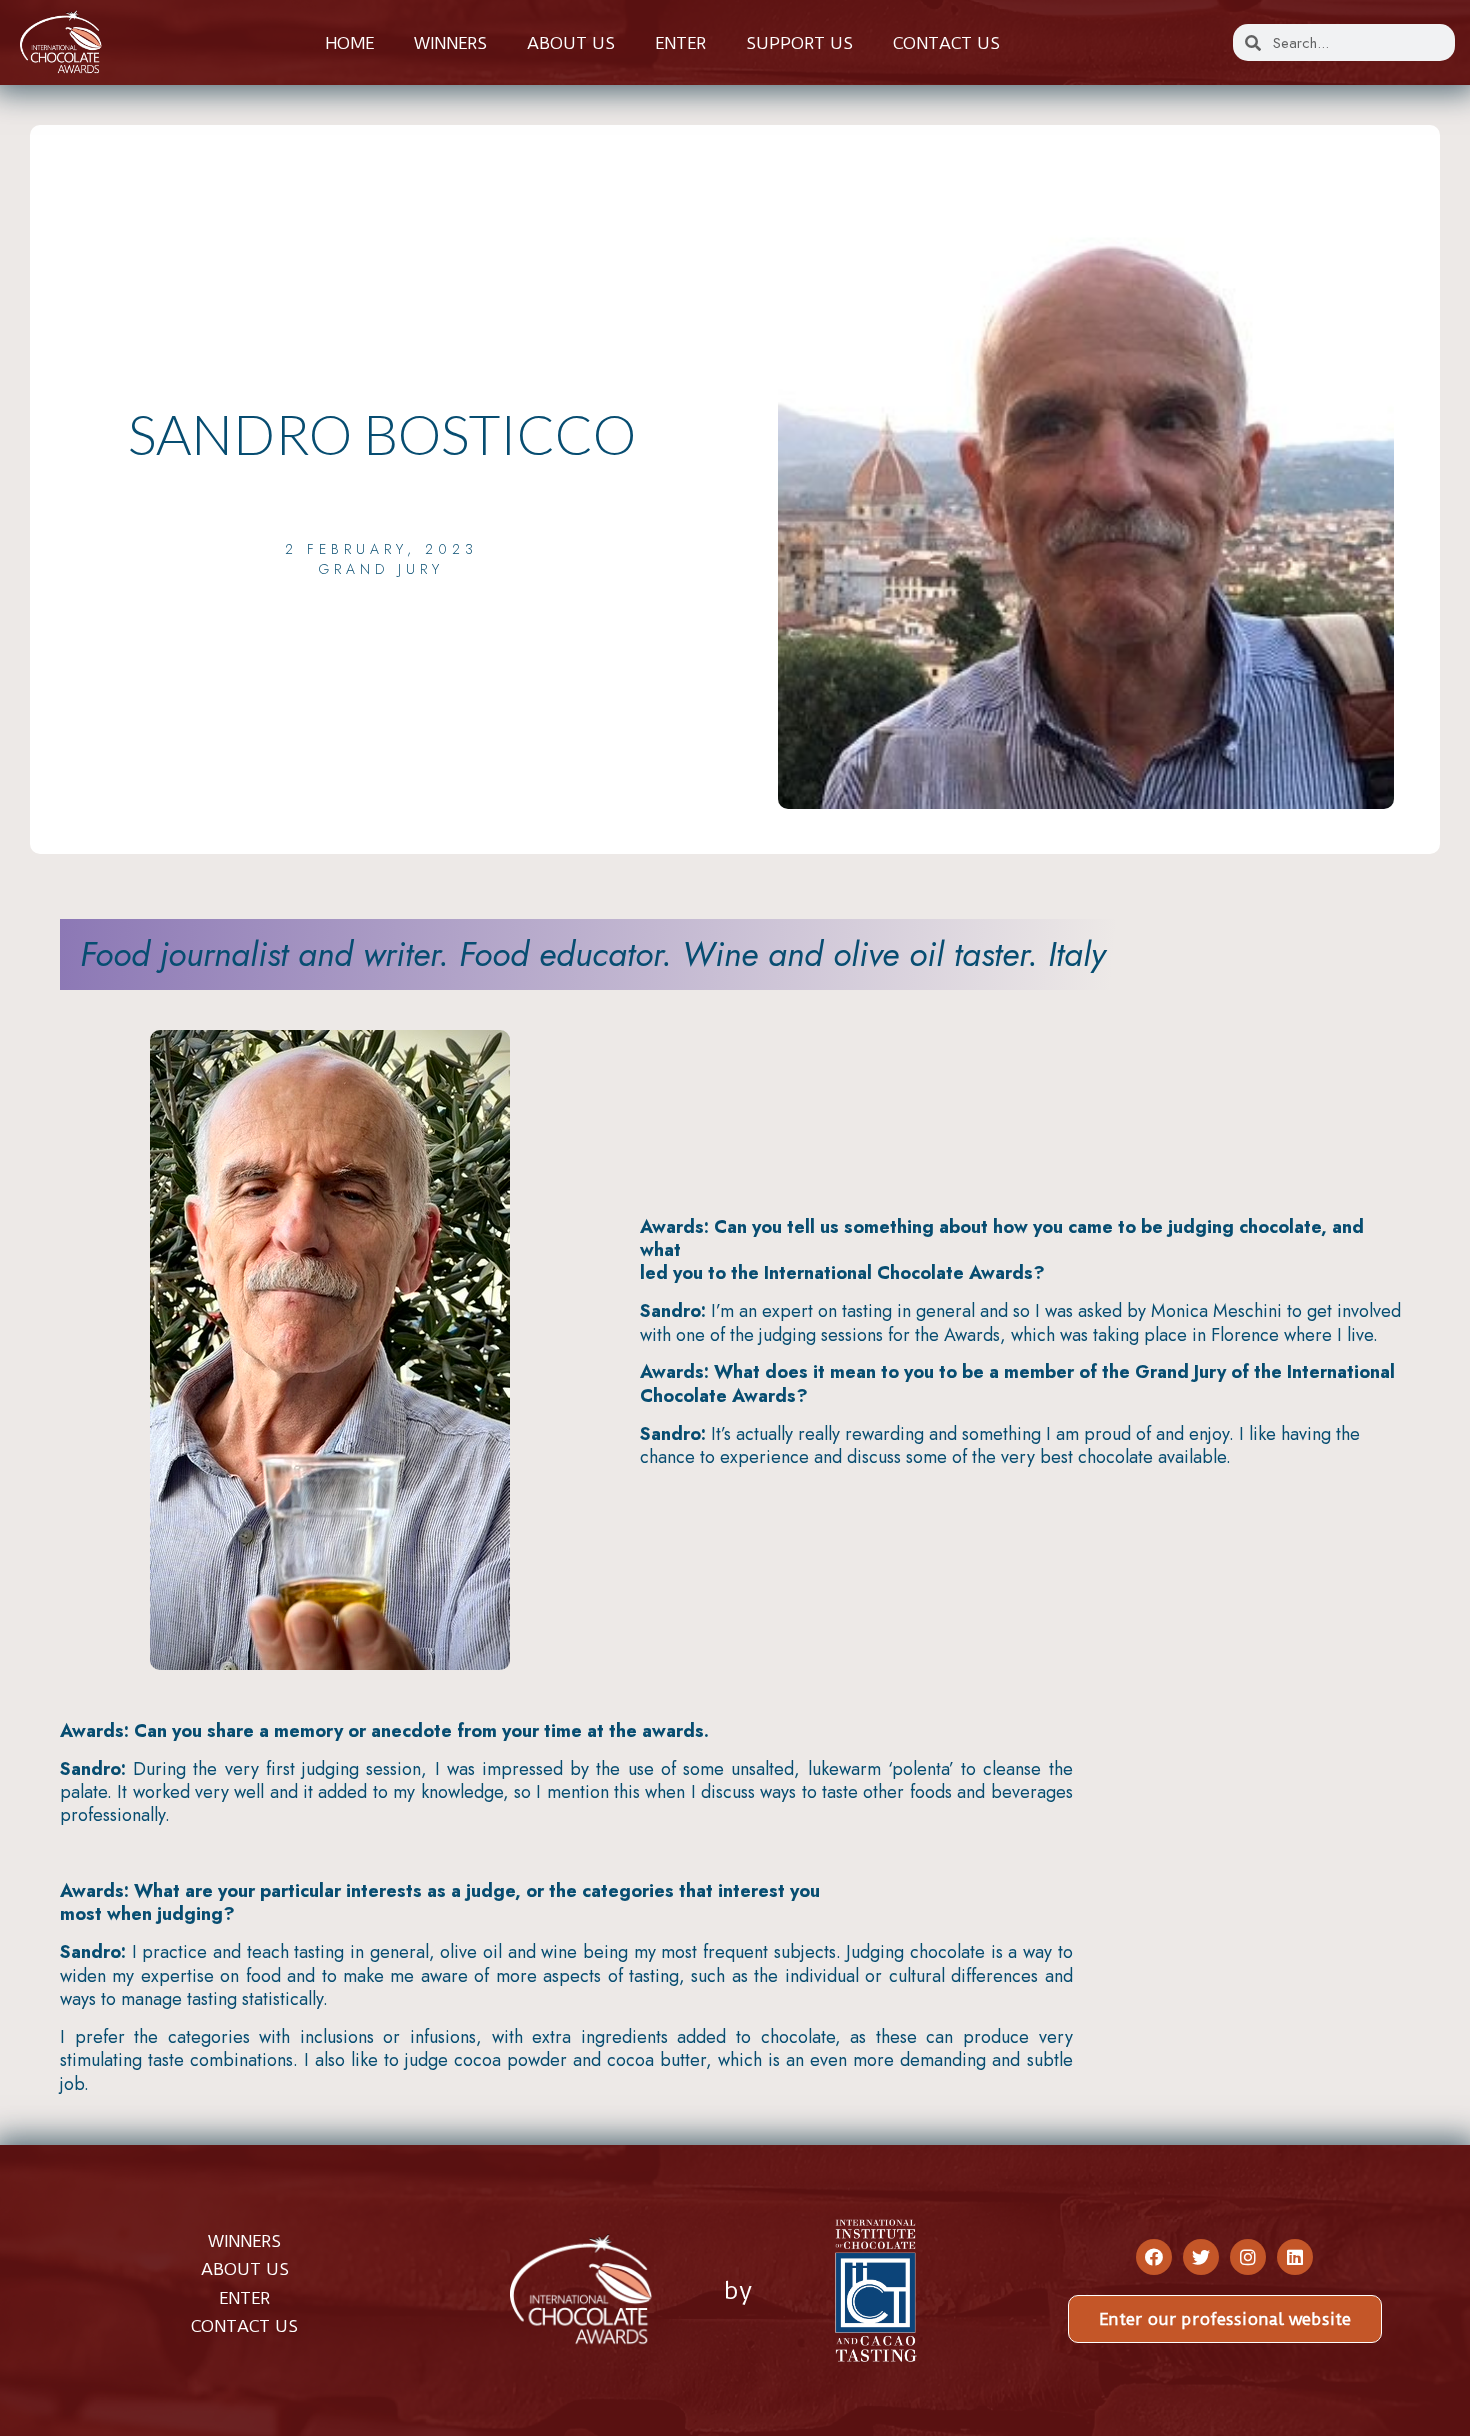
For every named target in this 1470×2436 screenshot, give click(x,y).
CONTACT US (244, 2326)
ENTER (244, 2298)
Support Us (799, 43)
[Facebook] (1154, 2257)
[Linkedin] (1295, 2257)
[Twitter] (1201, 2257)
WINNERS (244, 2241)
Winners (450, 43)
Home (349, 43)
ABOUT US (245, 2269)
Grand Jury (381, 569)
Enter (680, 43)
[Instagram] (1248, 2257)
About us (571, 43)
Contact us (946, 43)
